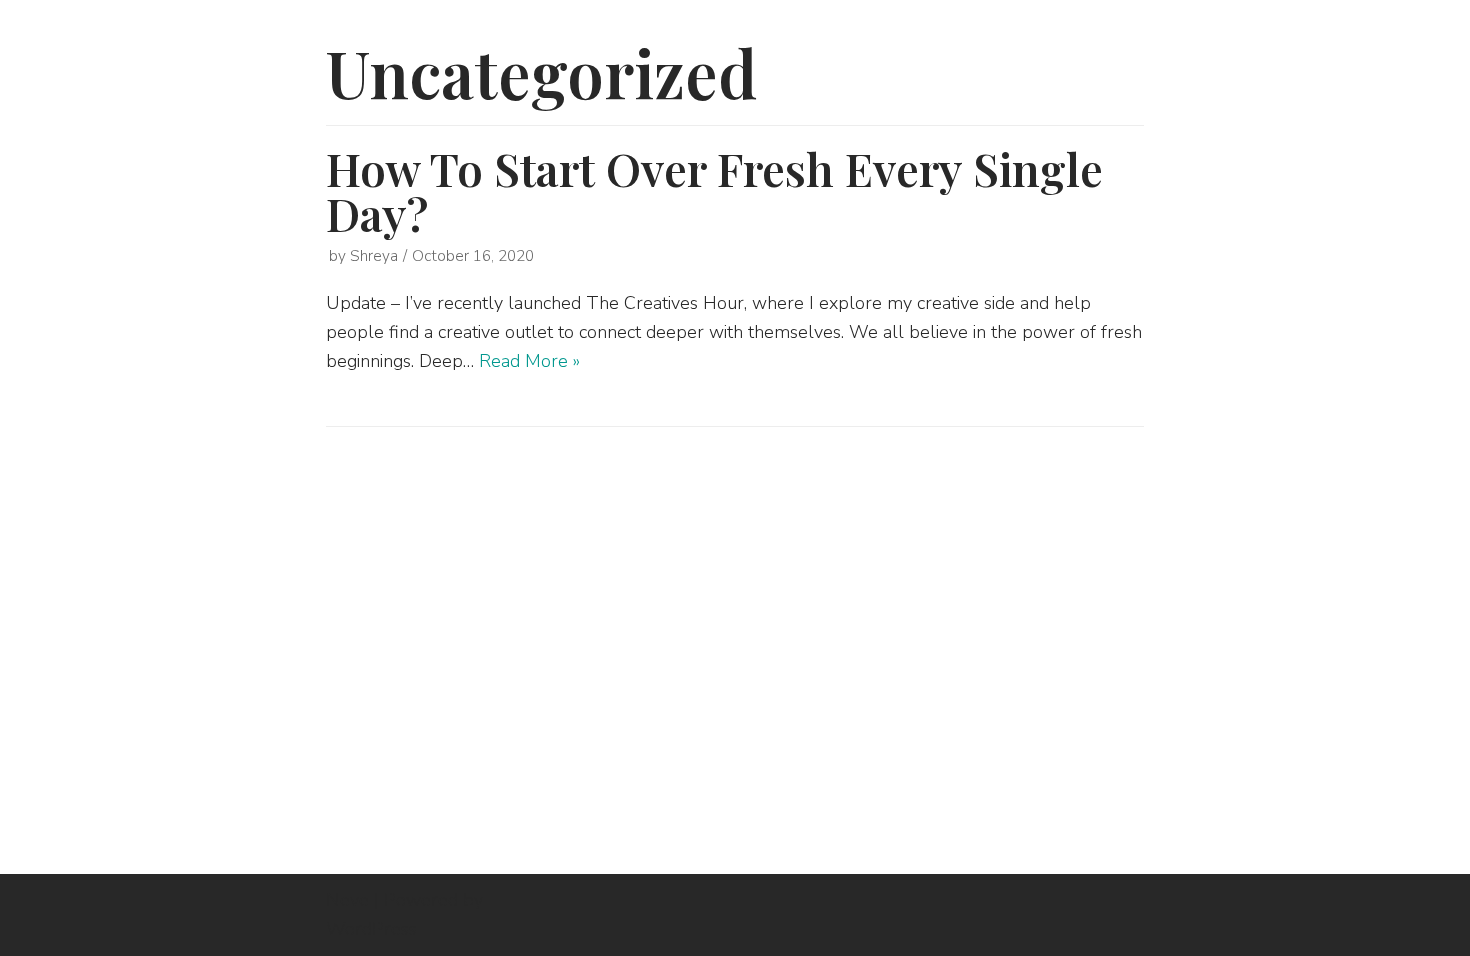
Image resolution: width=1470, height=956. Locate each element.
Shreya (374, 256)
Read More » (529, 361)
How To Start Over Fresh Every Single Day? (714, 190)
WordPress (371, 929)
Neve (347, 900)
